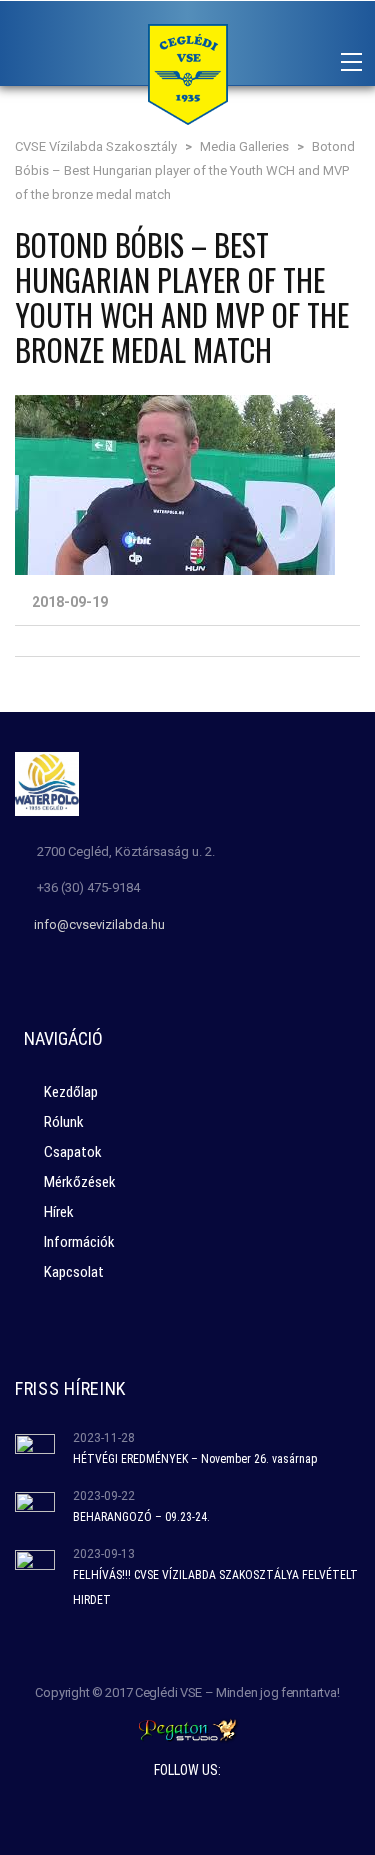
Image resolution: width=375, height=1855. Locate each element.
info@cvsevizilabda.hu (99, 924)
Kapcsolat (74, 1272)
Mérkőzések (80, 1182)
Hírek (59, 1212)
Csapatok (73, 1152)
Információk (79, 1242)
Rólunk (64, 1122)
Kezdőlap (71, 1092)
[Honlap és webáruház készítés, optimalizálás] (188, 1728)
